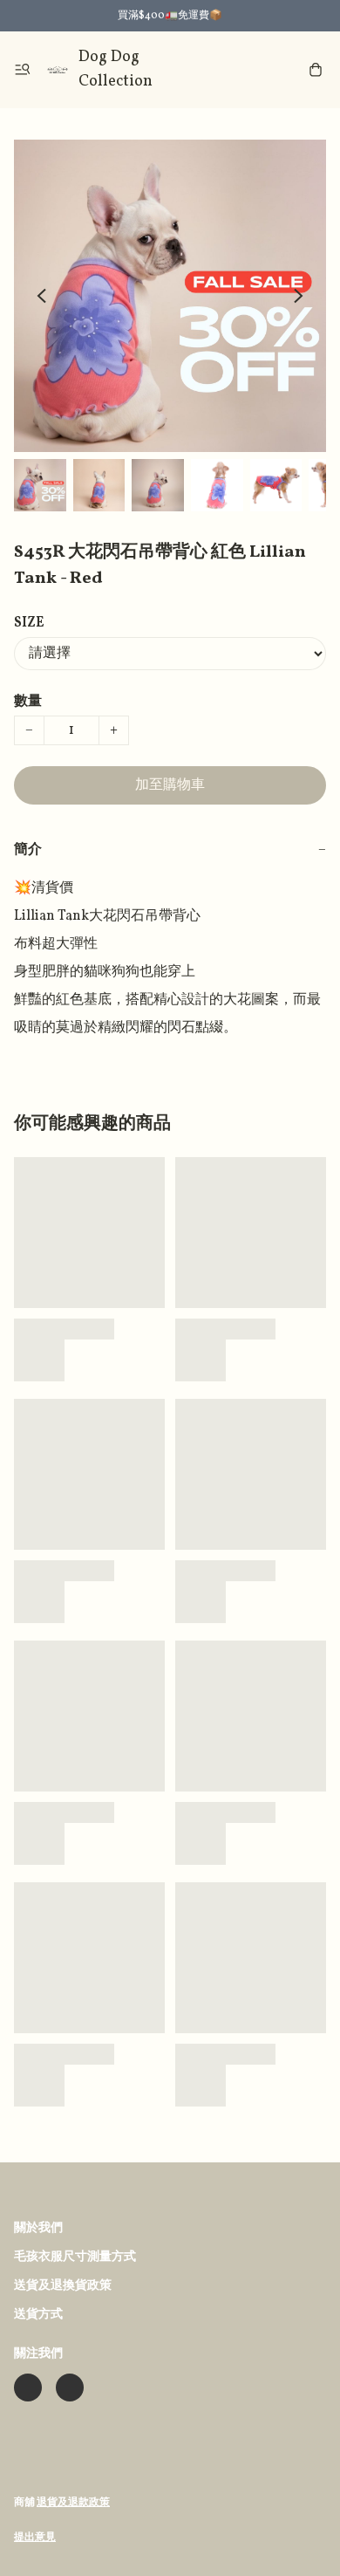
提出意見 (35, 2538)
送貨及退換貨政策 (63, 2286)
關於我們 (38, 2228)
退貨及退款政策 (73, 2503)
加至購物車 (170, 785)
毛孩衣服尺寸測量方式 (75, 2257)
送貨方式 (38, 2315)
